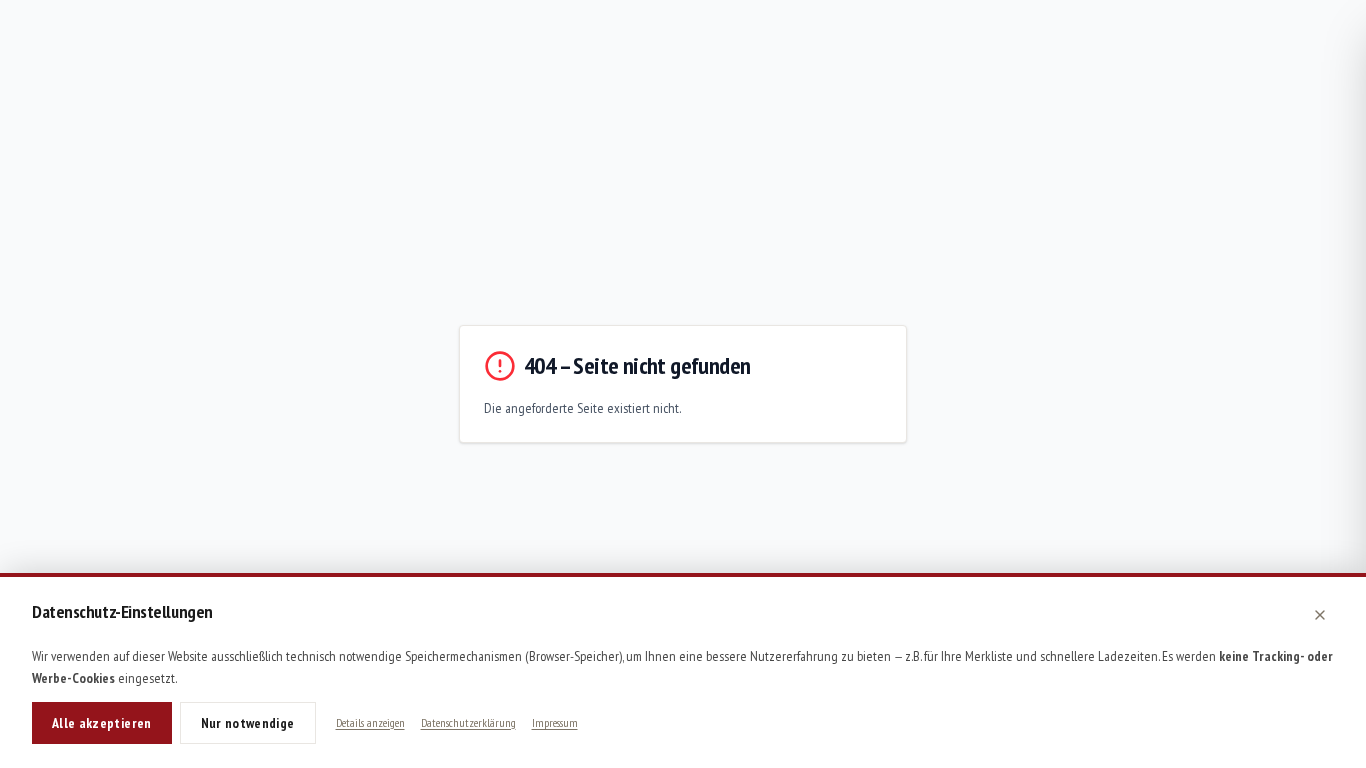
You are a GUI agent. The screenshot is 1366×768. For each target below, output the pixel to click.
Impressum (555, 722)
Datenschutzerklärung (468, 722)
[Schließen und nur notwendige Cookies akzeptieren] (1320, 615)
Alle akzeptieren (102, 723)
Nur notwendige (248, 723)
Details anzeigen (370, 722)
